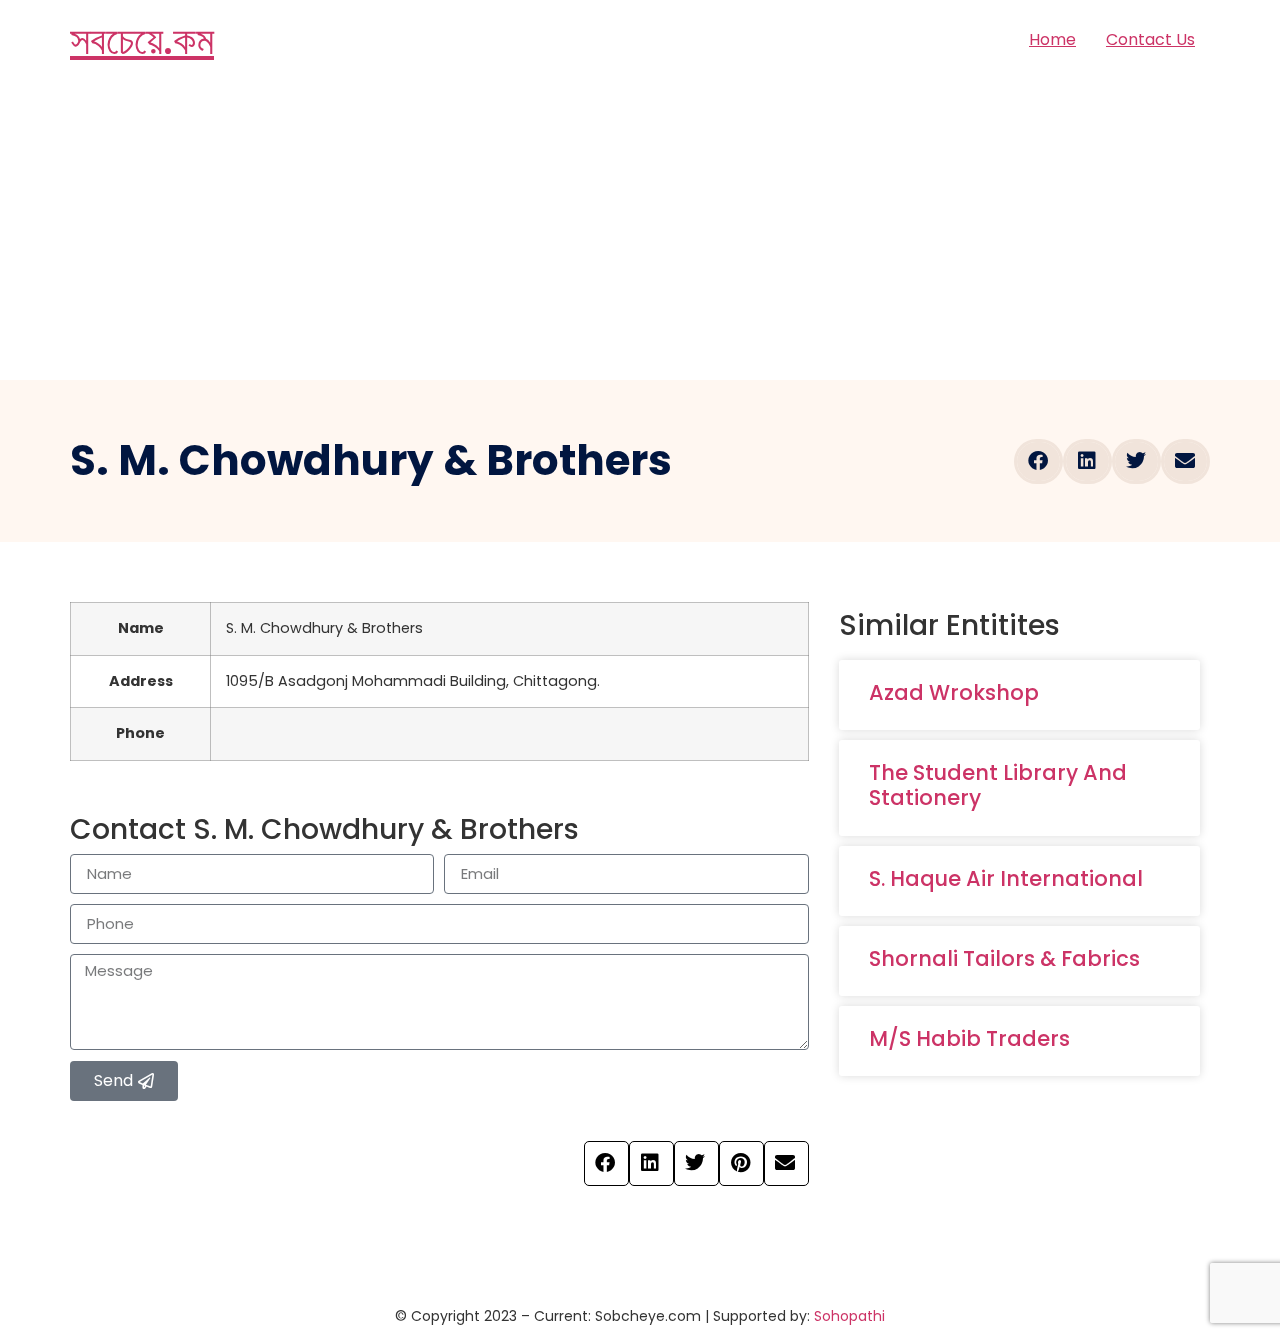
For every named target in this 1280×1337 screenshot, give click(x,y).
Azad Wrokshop (954, 692)
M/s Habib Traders (969, 1038)
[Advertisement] (640, 230)
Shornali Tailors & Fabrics (1004, 958)
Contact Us (1150, 39)
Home (1052, 39)
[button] (1038, 461)
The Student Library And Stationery (998, 785)
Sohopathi (849, 1316)
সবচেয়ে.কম (142, 40)
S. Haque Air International (1006, 878)
